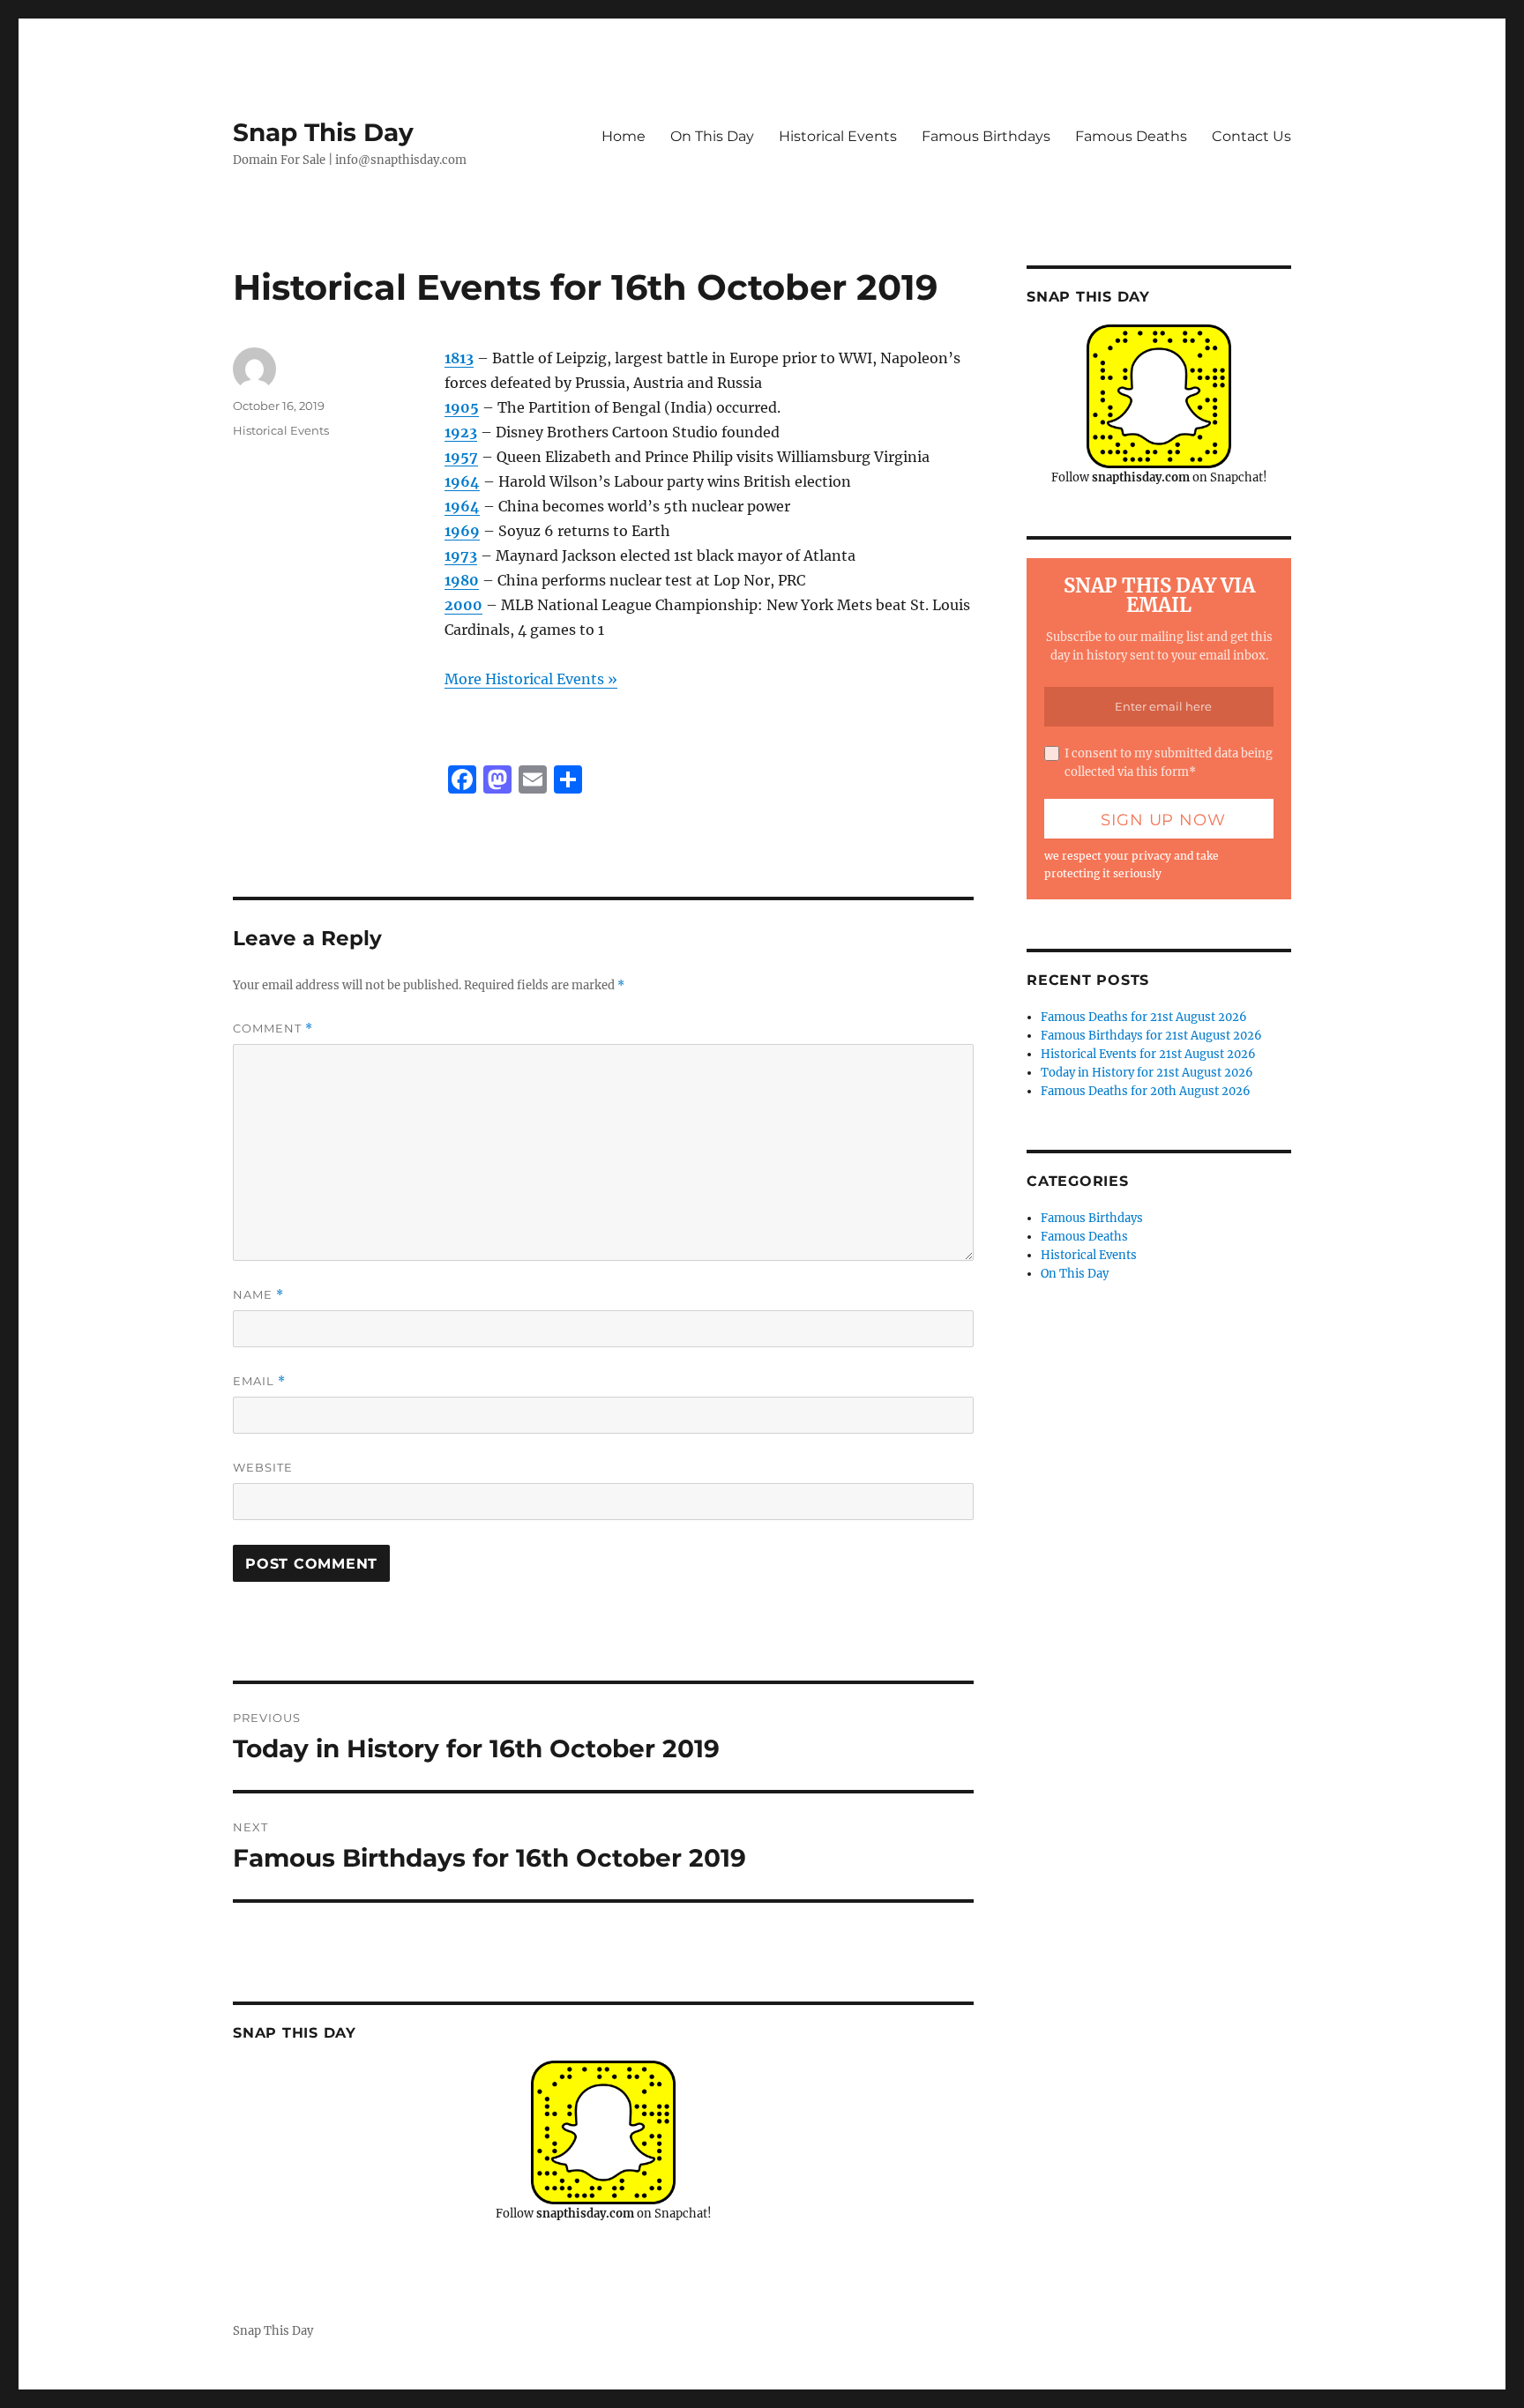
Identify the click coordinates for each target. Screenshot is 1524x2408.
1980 (462, 580)
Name (258, 1295)
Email (259, 1381)
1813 (459, 358)
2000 (463, 605)
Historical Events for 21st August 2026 (1148, 1054)
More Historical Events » (531, 679)
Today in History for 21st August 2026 (1147, 1073)
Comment (273, 1029)
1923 (461, 432)
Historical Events (838, 136)
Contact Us (1251, 136)
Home (624, 136)
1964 (462, 481)
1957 (461, 457)
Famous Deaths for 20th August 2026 (1146, 1091)
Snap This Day (323, 132)
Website (263, 1467)
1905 (462, 407)
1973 (461, 555)
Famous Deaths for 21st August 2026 (1144, 1017)
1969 (462, 531)
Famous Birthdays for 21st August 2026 (1151, 1036)
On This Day (712, 136)
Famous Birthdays (986, 136)
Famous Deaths (1131, 136)
